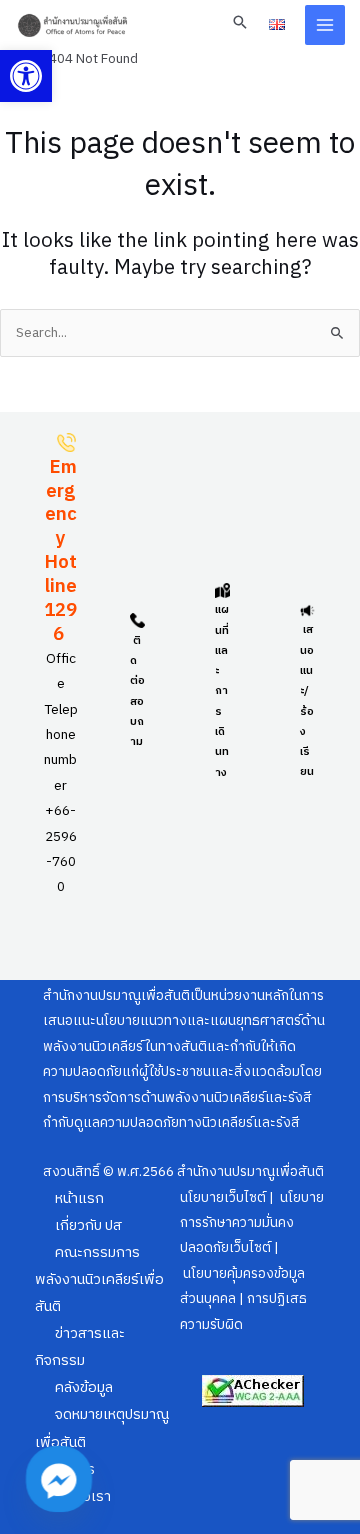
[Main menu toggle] (325, 25)
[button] (26, 76)
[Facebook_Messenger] (59, 1479)
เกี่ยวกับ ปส (88, 1226)
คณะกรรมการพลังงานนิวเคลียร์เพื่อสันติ (99, 1280)
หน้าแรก (79, 1199)
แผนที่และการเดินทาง (222, 691)
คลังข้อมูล (84, 1388)
